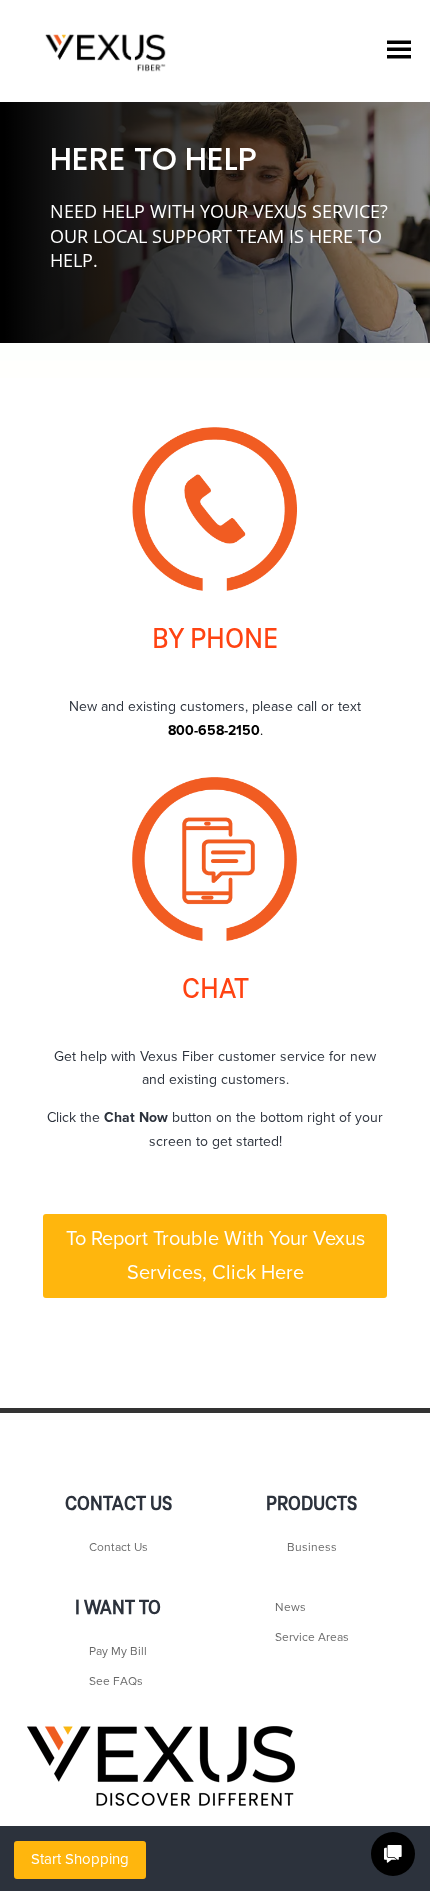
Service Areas (312, 1637)
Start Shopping (80, 1859)
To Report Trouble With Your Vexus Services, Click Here (215, 1256)
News (290, 1607)
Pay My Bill (118, 1651)
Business (312, 1547)
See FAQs (116, 1681)
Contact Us (118, 1547)
